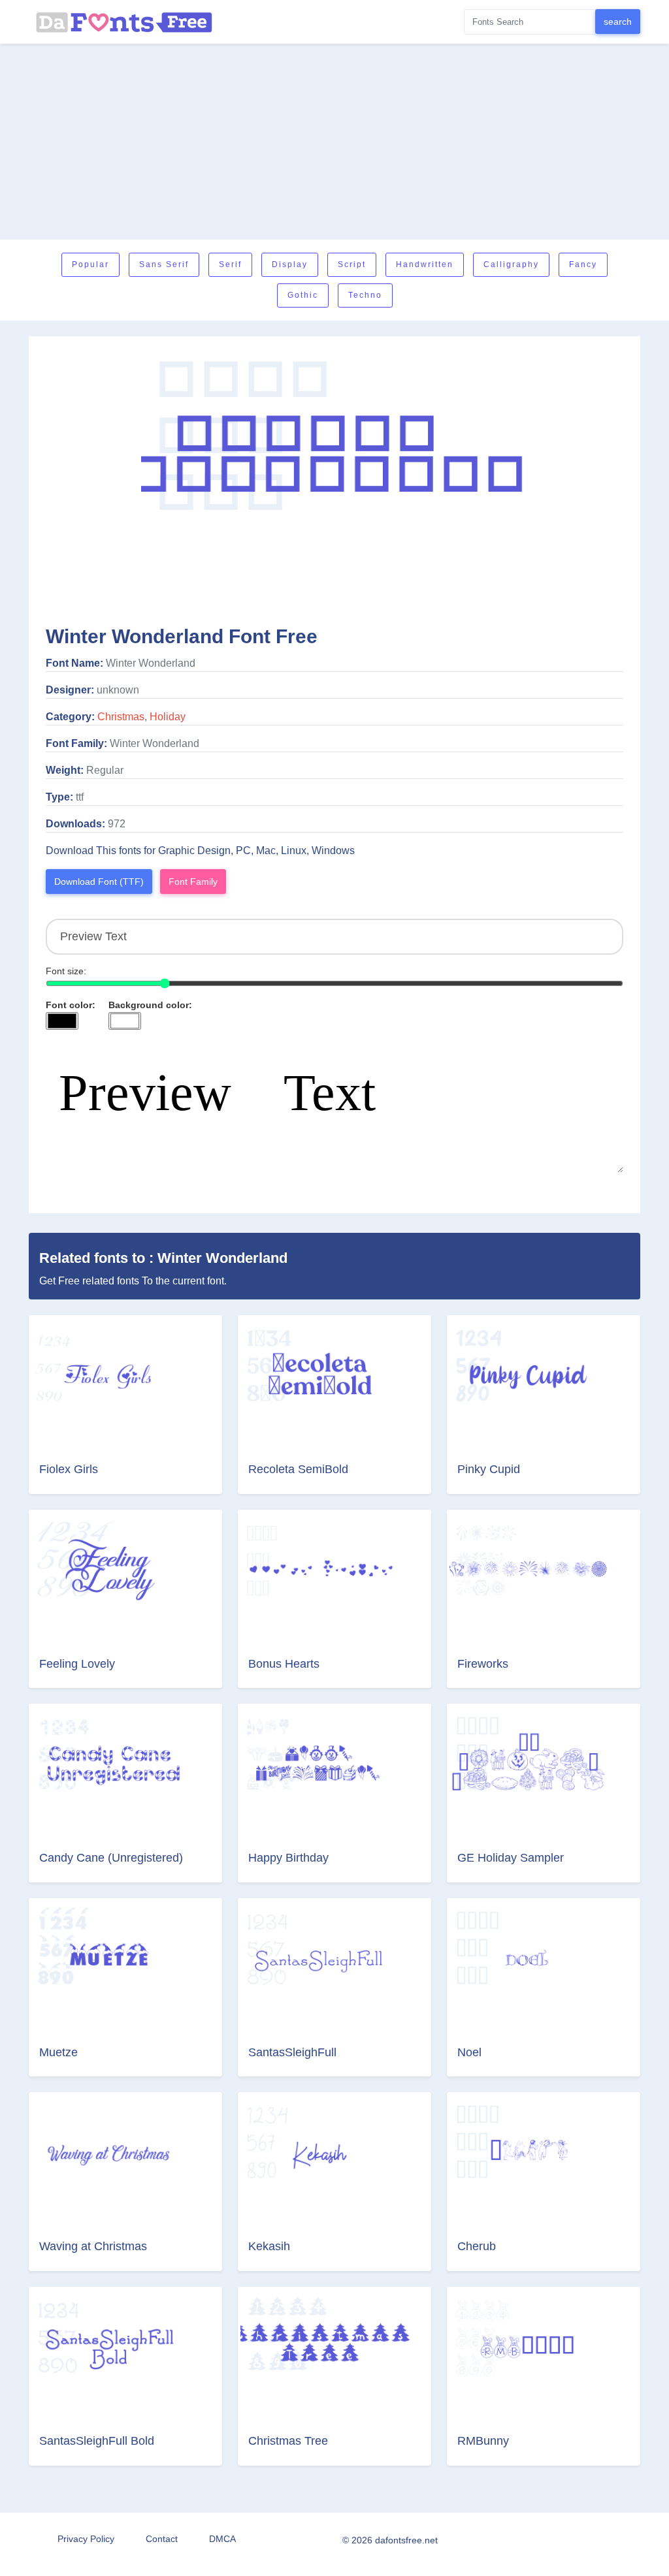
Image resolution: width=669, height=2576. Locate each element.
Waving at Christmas (93, 2246)
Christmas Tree (288, 2441)
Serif (230, 264)
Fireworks (483, 1664)
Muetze (58, 2052)
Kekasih (269, 2246)
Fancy (583, 264)
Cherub (477, 2246)
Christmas (121, 717)
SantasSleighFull (292, 2052)
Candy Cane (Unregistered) (111, 1858)
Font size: (66, 971)
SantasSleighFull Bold (97, 2441)
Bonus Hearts (284, 1664)
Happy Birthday (288, 1858)
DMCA (222, 2539)
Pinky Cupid (489, 1469)
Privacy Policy (86, 2539)
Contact (162, 2539)
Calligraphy (511, 264)
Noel (469, 2052)
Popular (90, 264)
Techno (365, 295)
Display (290, 264)
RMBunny (483, 2441)
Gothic (303, 295)
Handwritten (425, 264)
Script (352, 264)
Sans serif (164, 264)
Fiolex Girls (69, 1469)
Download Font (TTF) (99, 882)
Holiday (168, 717)
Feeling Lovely (77, 1664)
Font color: (71, 1005)
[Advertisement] (334, 142)
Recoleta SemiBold (298, 1469)
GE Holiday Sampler (511, 1858)
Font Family (193, 882)
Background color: (150, 1005)
